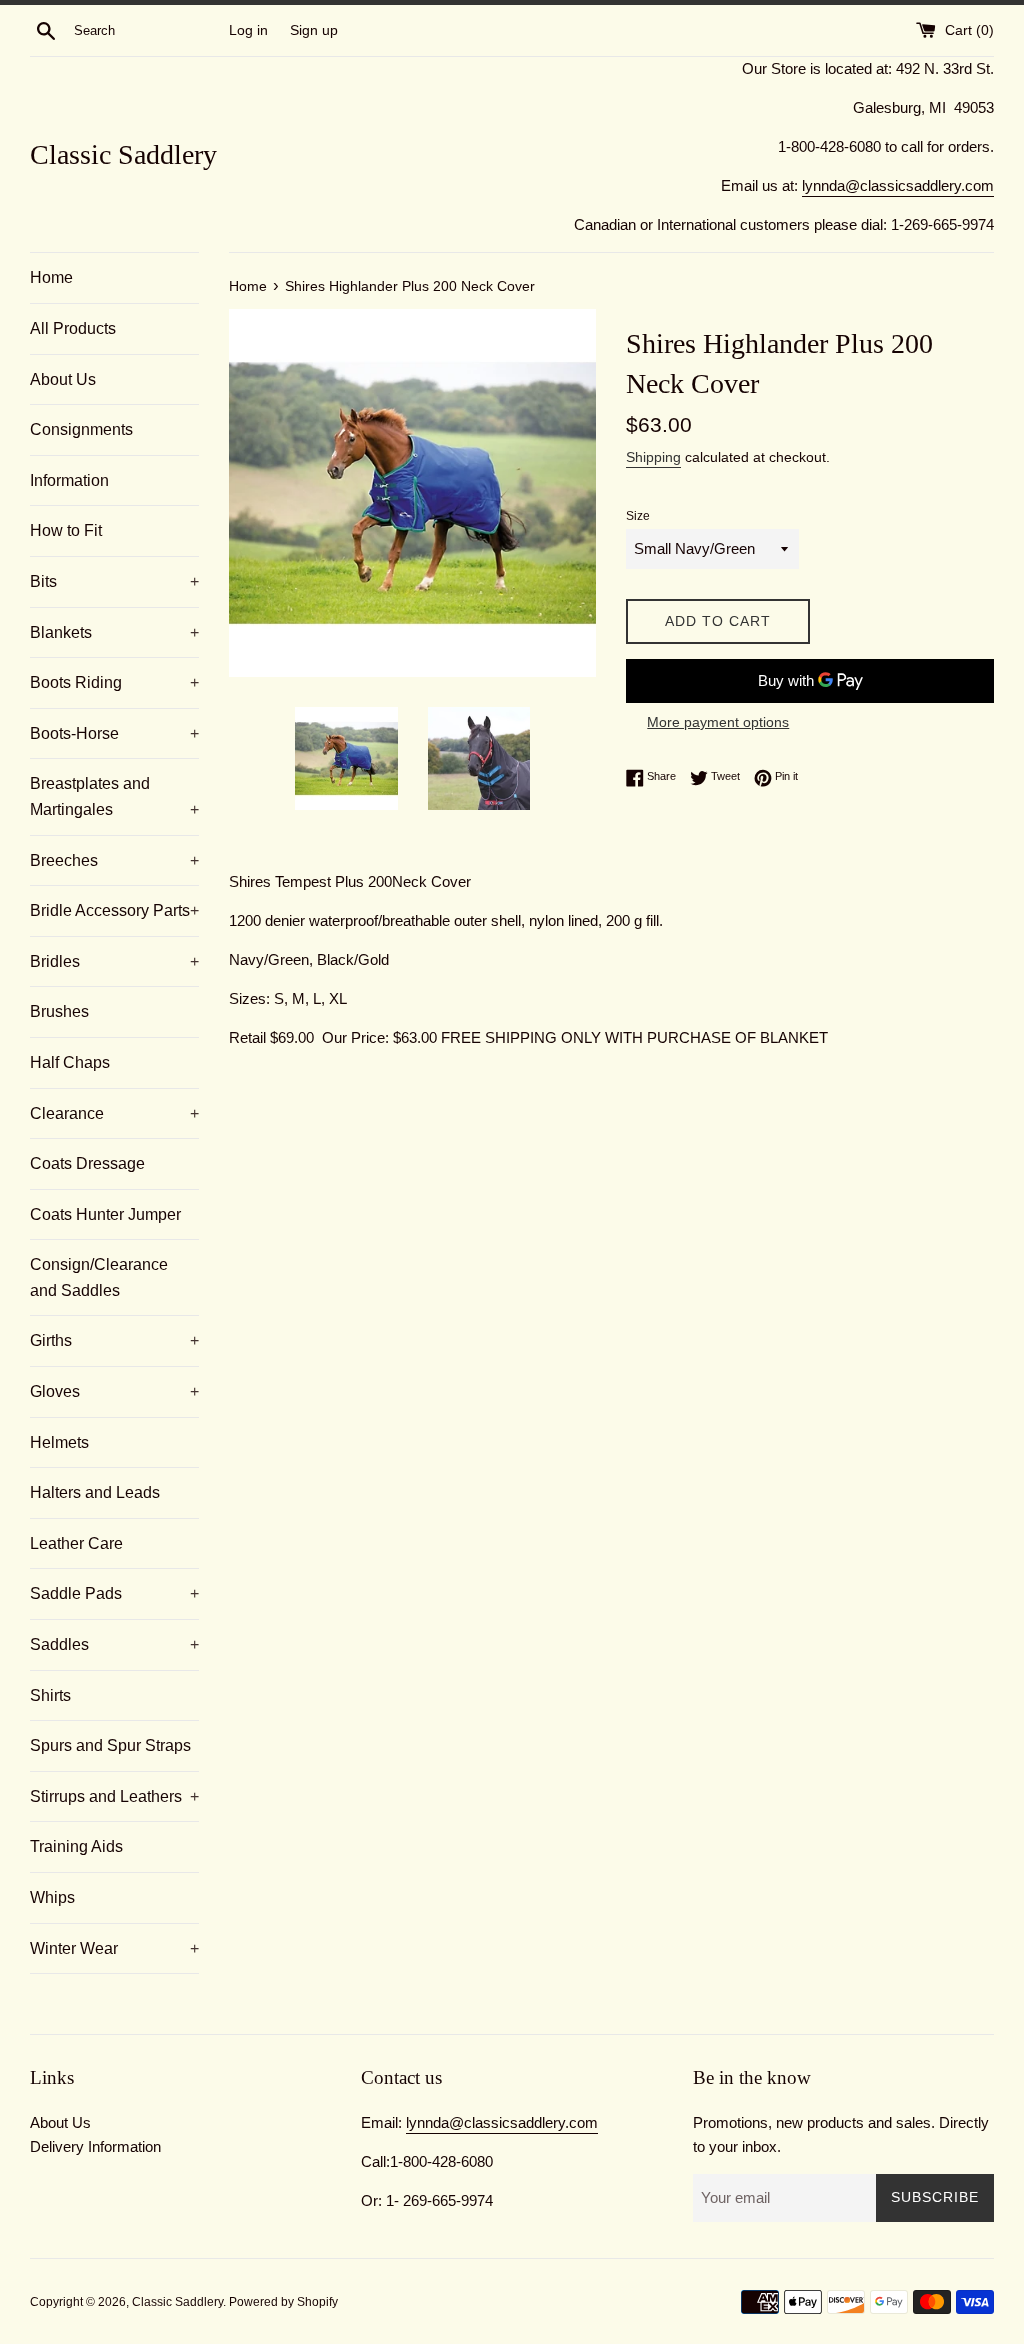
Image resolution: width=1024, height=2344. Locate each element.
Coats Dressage (87, 1163)
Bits (114, 581)
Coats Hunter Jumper (105, 1214)
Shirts (50, 1695)
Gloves (114, 1391)
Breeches (114, 860)
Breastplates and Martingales (114, 796)
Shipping (653, 457)
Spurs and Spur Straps (110, 1745)
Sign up (314, 30)
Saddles (114, 1644)
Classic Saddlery (123, 154)
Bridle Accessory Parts (114, 910)
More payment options (718, 722)
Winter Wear (114, 1948)
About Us (63, 379)
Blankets (114, 632)
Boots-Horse (114, 733)
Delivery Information (95, 2146)
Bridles (114, 961)
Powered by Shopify (283, 2302)
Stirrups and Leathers (114, 1796)
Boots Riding (114, 682)
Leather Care (76, 1543)
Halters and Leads (95, 1492)
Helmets (59, 1442)
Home (51, 277)
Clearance (114, 1113)
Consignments (81, 429)
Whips (52, 1897)
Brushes (59, 1011)
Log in (248, 30)
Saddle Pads (114, 1593)
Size (638, 516)
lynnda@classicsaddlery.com (898, 185)
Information (69, 480)
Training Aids (76, 1846)
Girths (114, 1340)
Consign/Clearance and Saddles (99, 1277)
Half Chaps (70, 1062)
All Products (73, 328)
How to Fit (66, 530)
